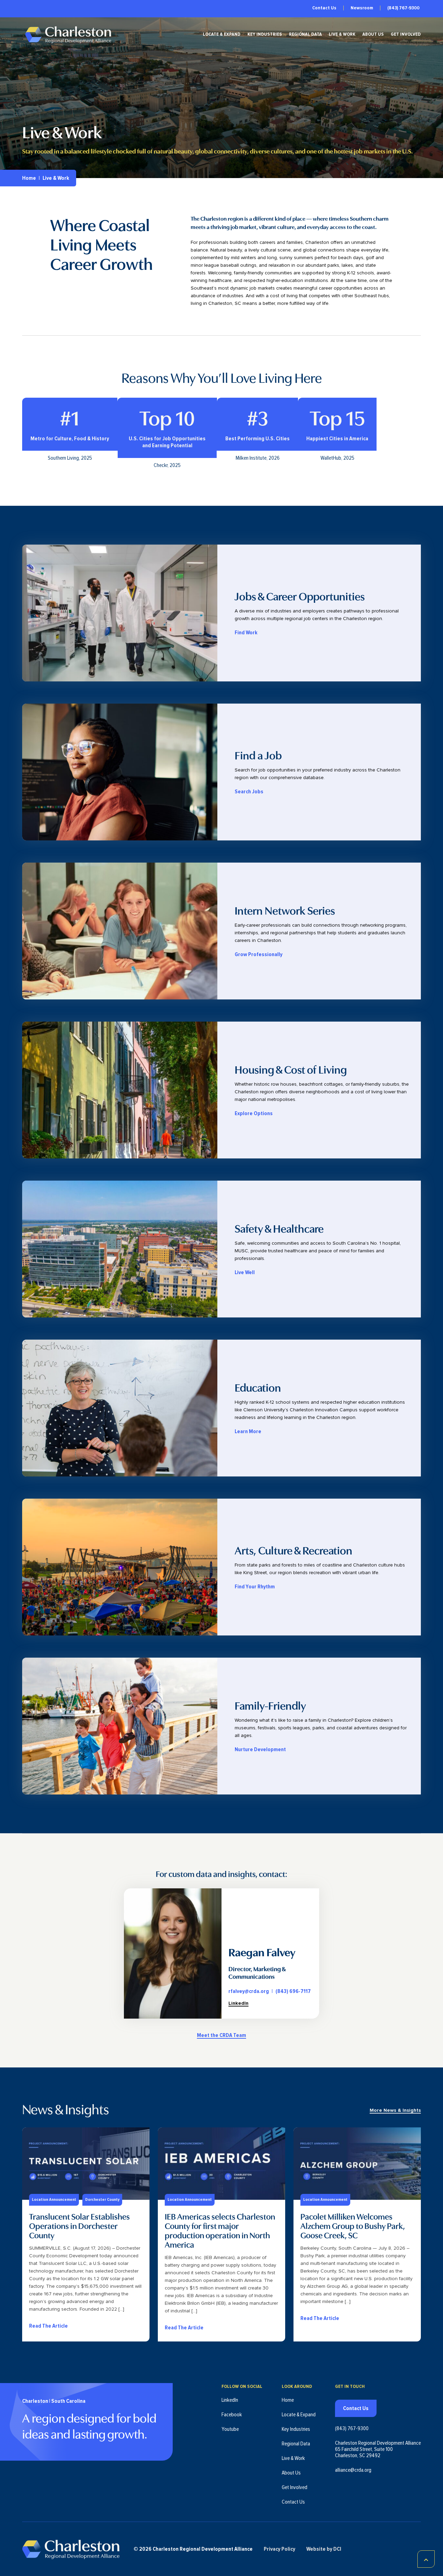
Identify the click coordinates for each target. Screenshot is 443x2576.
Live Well (245, 1272)
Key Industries (265, 34)
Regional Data (305, 34)
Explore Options (254, 1113)
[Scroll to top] (426, 2559)
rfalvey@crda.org (249, 1991)
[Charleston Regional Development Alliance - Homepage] (68, 34)
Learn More (248, 1431)
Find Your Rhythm (255, 1587)
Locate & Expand (222, 34)
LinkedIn (238, 2003)
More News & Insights (395, 2110)
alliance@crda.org (353, 2470)
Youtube (230, 2429)
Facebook (232, 2415)
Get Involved (406, 34)
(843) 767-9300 (403, 8)
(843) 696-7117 (293, 1991)
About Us (373, 34)
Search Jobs (249, 792)
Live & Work (342, 34)
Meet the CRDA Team (221, 2035)
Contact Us (324, 8)
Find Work (246, 633)
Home (29, 178)
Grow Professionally (259, 954)
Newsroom (362, 8)
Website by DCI (324, 2549)
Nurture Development (260, 1749)
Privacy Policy (279, 2549)
